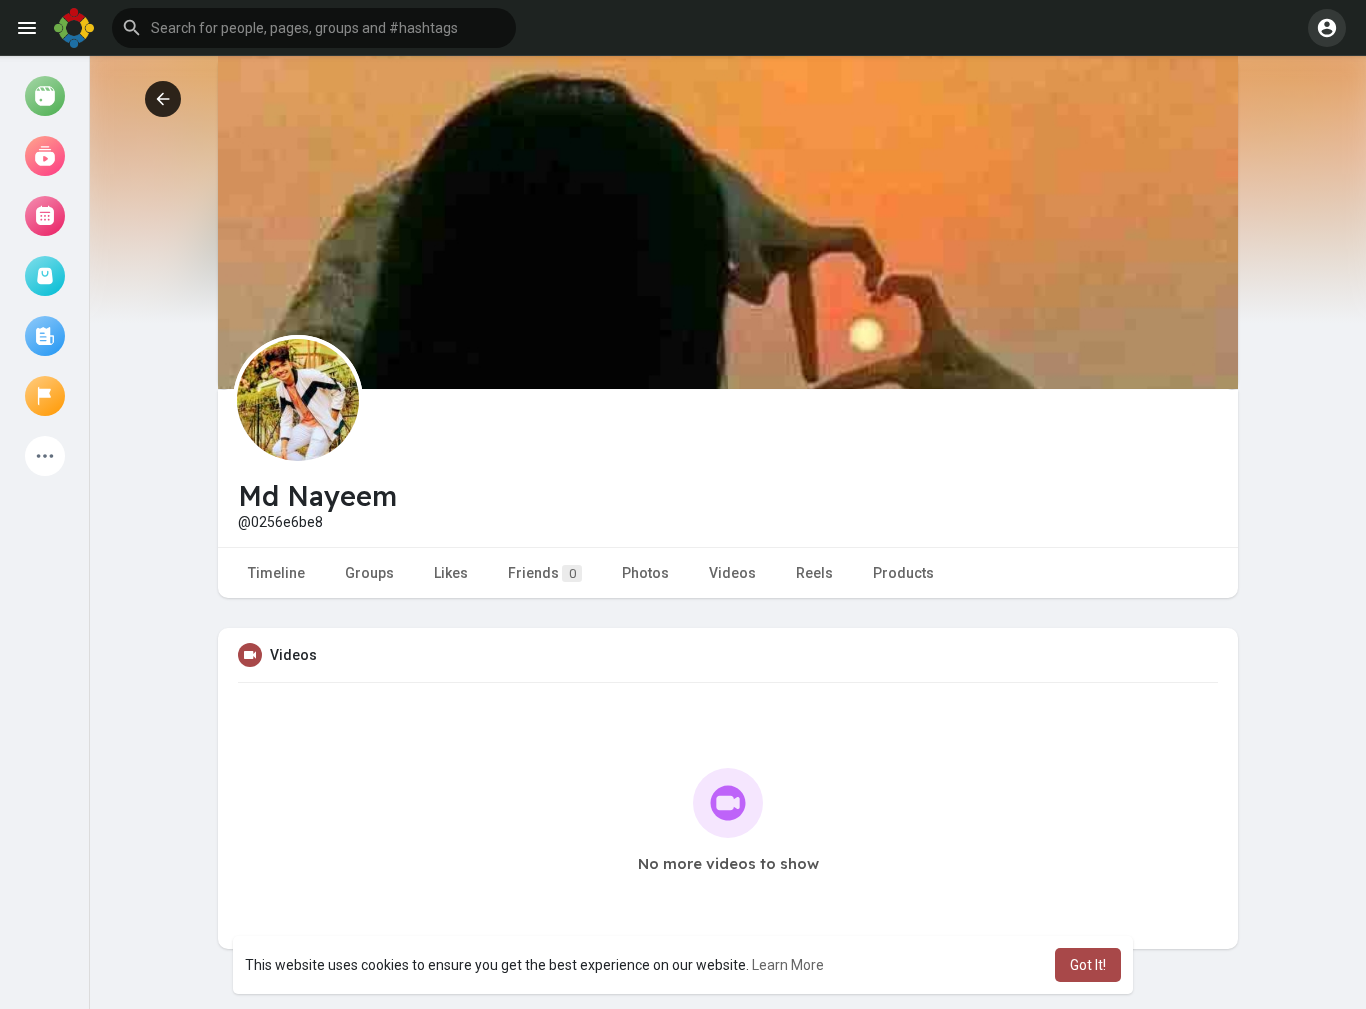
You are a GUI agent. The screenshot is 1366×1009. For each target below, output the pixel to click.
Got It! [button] (1088, 965)
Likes (451, 573)
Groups (369, 573)
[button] (314, 28)
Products (903, 573)
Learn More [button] (788, 965)
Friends (542, 573)
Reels (814, 573)
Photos (645, 573)
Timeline (276, 573)
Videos (732, 573)
